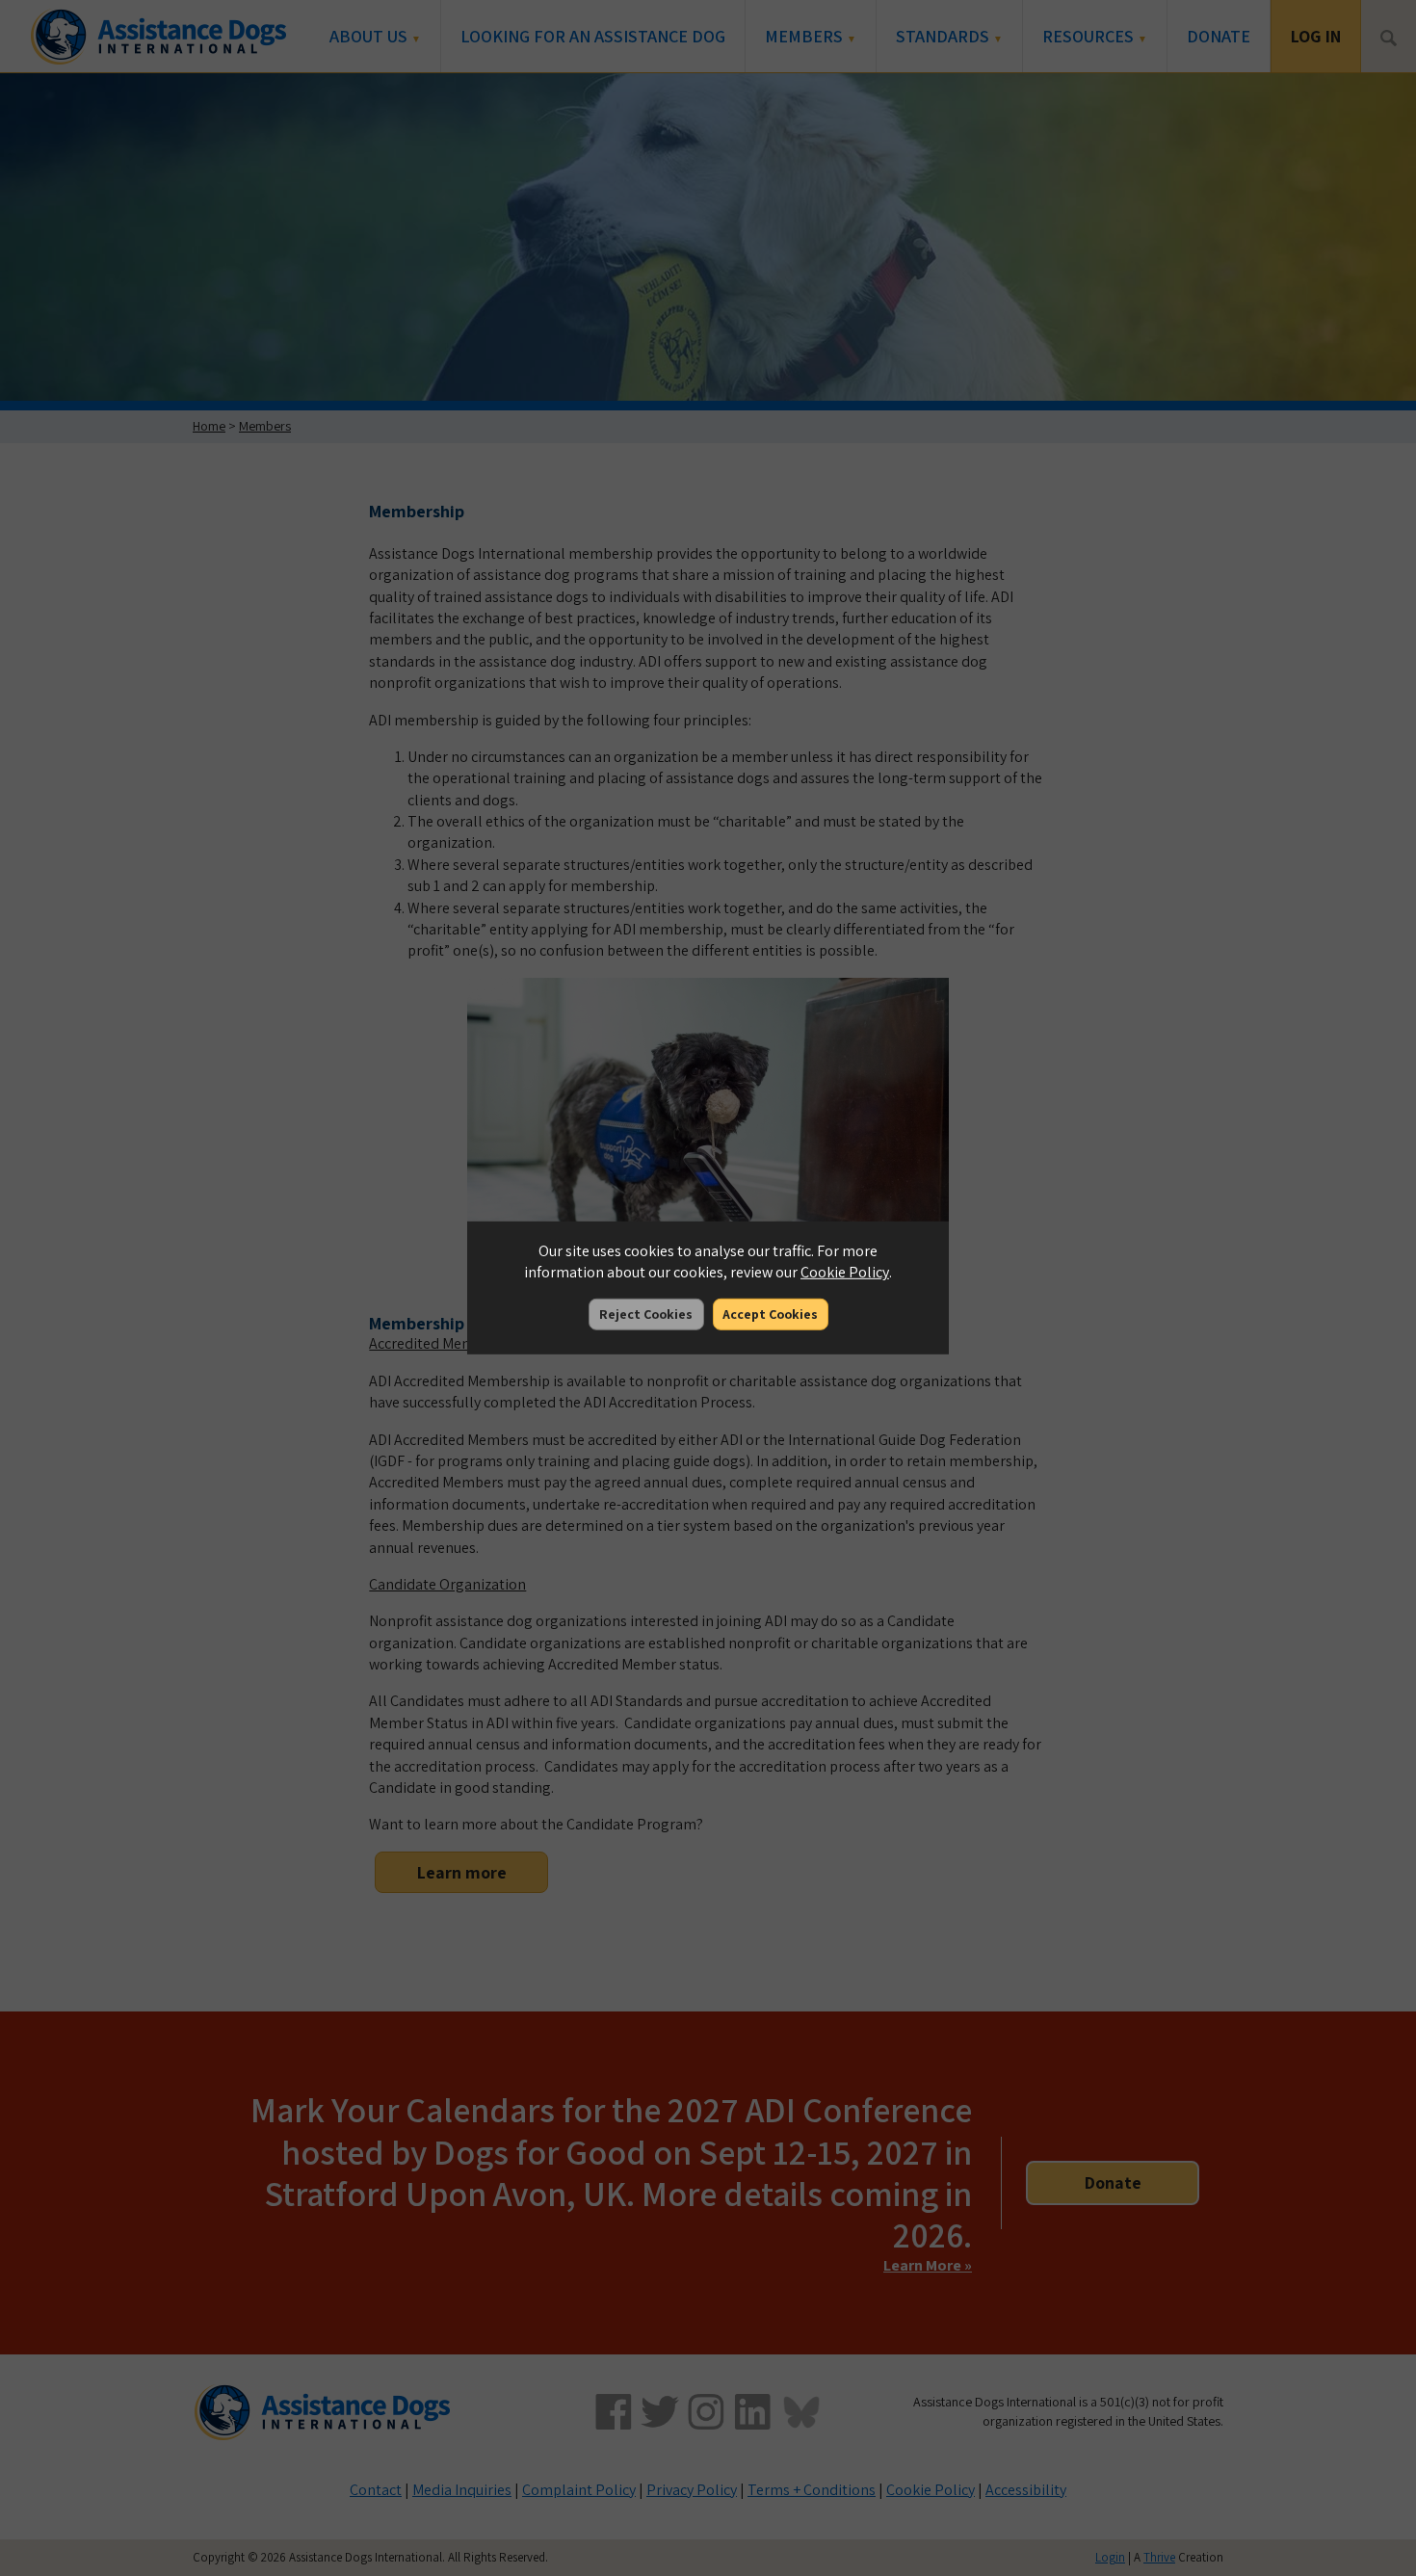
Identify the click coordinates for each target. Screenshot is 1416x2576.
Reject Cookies (646, 1314)
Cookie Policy (845, 1272)
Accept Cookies (770, 1314)
